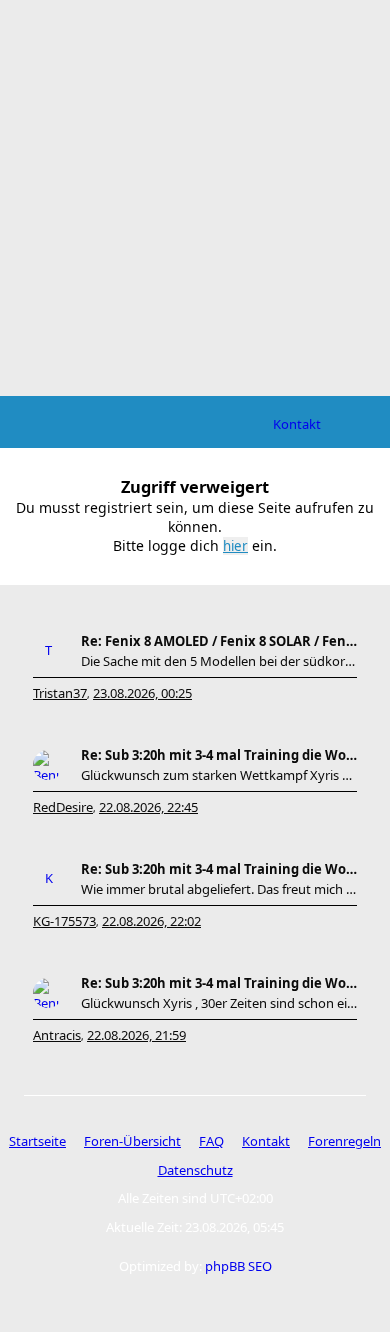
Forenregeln (344, 1141)
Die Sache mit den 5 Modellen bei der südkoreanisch (219, 661)
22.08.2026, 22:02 (151, 921)
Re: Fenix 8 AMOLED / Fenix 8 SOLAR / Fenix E (219, 641)
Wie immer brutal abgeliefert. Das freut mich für (219, 889)
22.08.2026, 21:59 (136, 1035)
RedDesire (63, 807)
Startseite (37, 1141)
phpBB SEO (238, 1266)
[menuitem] (297, 424)
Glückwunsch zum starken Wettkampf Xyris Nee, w (219, 775)
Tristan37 (60, 693)
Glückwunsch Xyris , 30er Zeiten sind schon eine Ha (219, 1003)
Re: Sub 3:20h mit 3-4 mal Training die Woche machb (219, 755)
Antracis (57, 1035)
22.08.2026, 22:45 (148, 807)
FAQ (211, 1141)
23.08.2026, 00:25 (142, 693)
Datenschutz (195, 1170)
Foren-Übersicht (132, 1141)
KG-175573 (64, 921)
